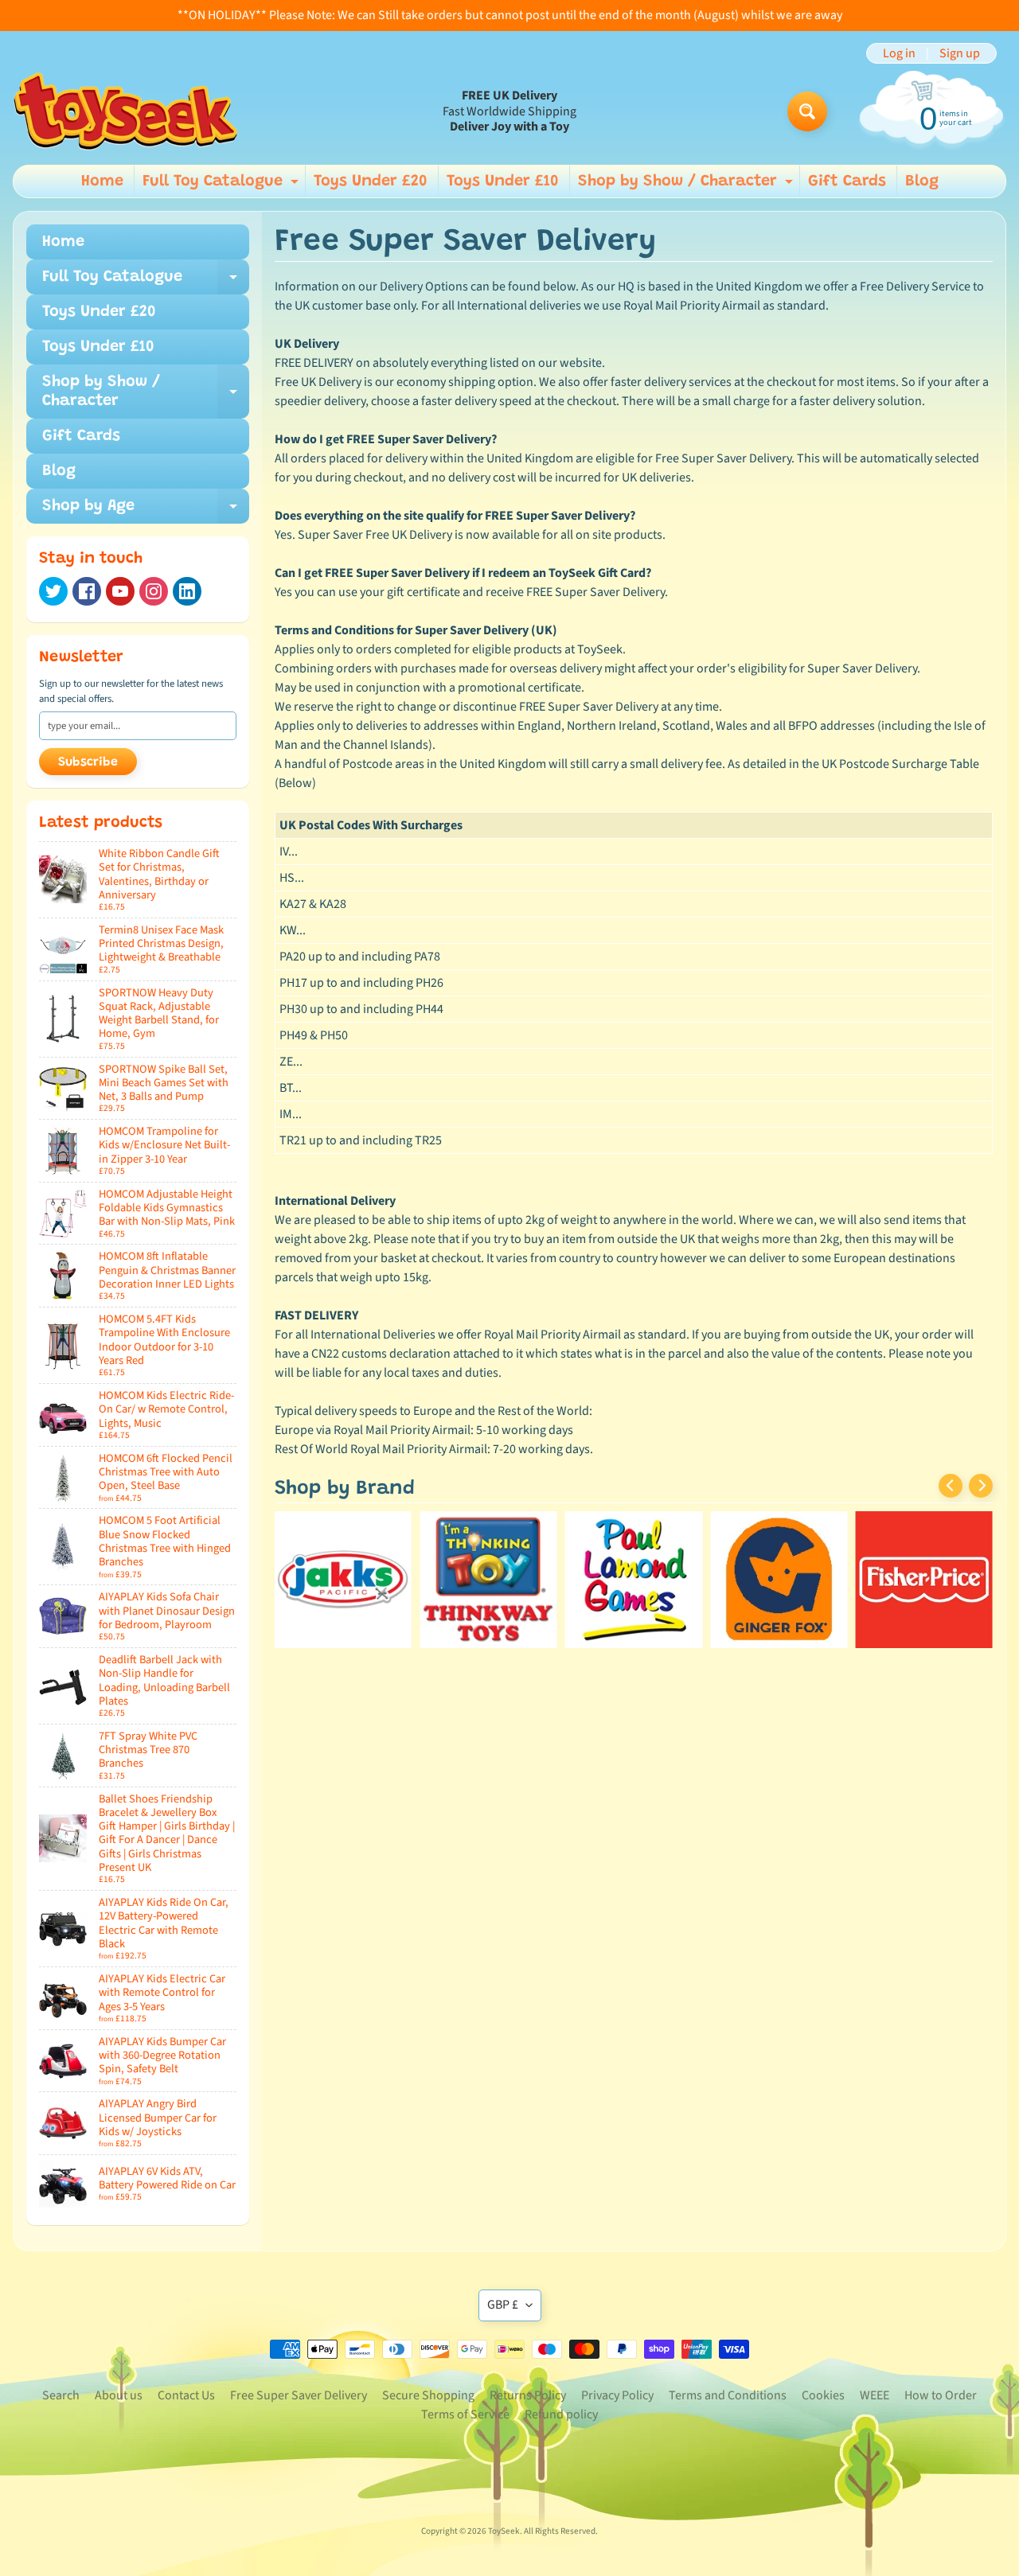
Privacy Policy (617, 2395)
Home (102, 181)
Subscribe (88, 762)
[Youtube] (120, 591)
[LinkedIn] (187, 591)
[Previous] (951, 1486)
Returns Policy (528, 2395)
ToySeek (504, 2531)
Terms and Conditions (728, 2395)
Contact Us (186, 2395)
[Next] (981, 1486)
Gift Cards (847, 181)
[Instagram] (154, 591)
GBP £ (503, 2305)
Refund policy (561, 2414)
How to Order (941, 2395)
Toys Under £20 (371, 181)
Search (61, 2395)
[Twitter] (53, 591)
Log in (899, 53)
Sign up (960, 53)
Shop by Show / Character (687, 185)
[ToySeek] (125, 111)
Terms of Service (465, 2414)
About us (119, 2395)
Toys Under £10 (503, 181)
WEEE (875, 2395)
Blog (922, 181)
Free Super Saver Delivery (299, 2395)
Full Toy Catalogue (223, 185)
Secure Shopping (428, 2395)
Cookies (823, 2395)
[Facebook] (87, 591)
